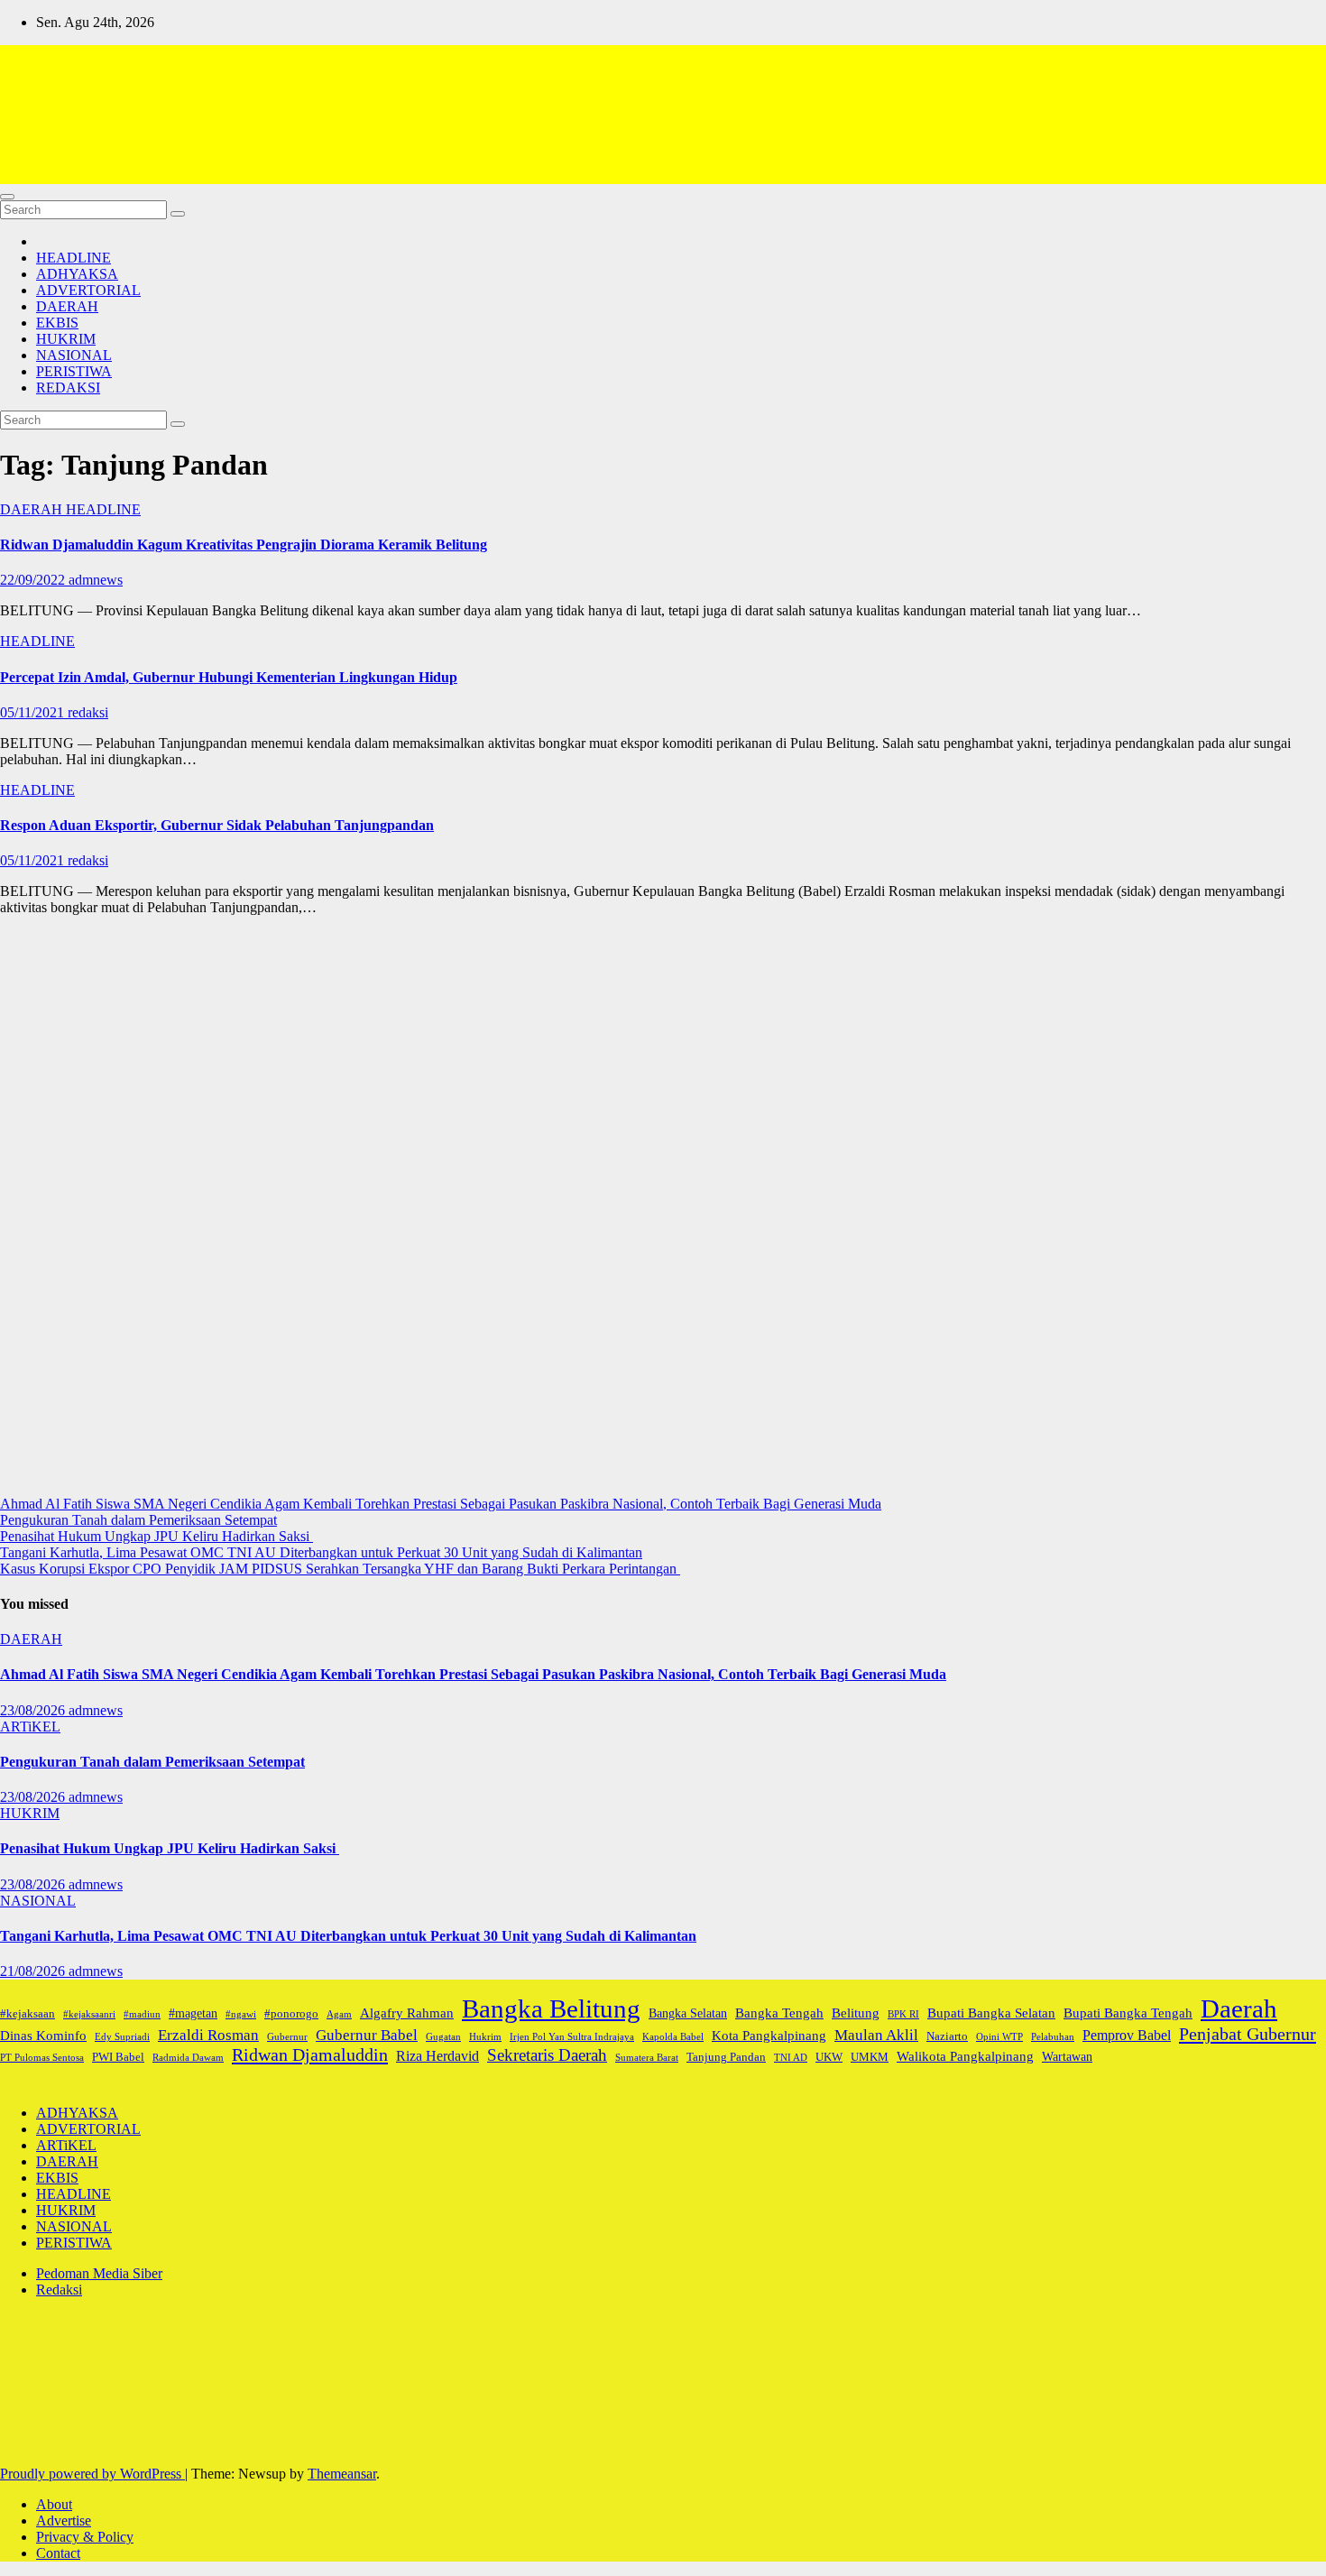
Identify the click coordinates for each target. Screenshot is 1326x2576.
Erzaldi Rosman (208, 2035)
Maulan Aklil (876, 2035)
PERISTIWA (74, 371)
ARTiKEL (30, 1727)
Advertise (64, 2521)
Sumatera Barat (647, 2058)
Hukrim (485, 2037)
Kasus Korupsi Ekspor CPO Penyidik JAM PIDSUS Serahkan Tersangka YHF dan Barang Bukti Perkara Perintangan (340, 1569)
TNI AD (791, 2058)
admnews (96, 580)
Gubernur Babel (367, 2035)
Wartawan (1067, 2056)
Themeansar (342, 2474)
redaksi (88, 712)
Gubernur (287, 2037)
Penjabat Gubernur (1248, 2034)
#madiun (142, 2014)
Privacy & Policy (85, 2537)
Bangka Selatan (688, 2013)
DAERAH (67, 306)
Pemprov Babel (1127, 2035)
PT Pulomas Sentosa (42, 2058)
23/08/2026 (34, 1710)
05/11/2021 (34, 712)
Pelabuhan (1053, 2037)
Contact (58, 2553)
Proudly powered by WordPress (92, 2474)
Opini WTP (999, 2037)
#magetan (193, 2013)
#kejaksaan (28, 2014)
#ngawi (241, 2014)
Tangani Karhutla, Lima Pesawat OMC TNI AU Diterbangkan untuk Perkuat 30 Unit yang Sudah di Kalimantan (321, 1552)
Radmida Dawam (188, 2058)
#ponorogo (291, 2014)
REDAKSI (68, 388)
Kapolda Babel (673, 2037)
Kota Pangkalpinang (769, 2035)
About (54, 2504)
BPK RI (903, 2014)
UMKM (870, 2057)
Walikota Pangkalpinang (965, 2056)
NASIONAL (74, 355)
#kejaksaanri (89, 2014)
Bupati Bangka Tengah (1128, 2013)
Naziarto (947, 2036)
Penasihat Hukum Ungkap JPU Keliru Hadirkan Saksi (157, 1536)
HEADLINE (74, 258)
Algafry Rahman (407, 2013)
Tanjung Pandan (726, 2057)
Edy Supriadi (122, 2037)
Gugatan (443, 2037)
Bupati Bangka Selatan (991, 2013)
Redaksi (59, 2290)
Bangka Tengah (779, 2013)
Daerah (1239, 2008)
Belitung (856, 2013)
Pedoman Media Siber (99, 2273)
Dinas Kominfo (43, 2035)
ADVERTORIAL (88, 290)
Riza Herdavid (437, 2056)
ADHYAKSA (77, 274)
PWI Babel (118, 2057)
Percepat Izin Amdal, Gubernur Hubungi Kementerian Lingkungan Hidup (229, 677)
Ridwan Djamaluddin (310, 2054)
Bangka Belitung (551, 2008)
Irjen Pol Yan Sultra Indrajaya (572, 2037)
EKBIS (57, 323)
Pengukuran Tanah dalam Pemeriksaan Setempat (138, 1520)
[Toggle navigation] (7, 197)
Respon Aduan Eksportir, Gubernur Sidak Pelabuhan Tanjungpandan (217, 825)
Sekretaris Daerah (547, 2055)
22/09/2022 (34, 580)
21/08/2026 (34, 1971)
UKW (829, 2057)
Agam (339, 2014)
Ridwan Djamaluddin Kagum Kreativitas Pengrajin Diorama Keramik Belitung (244, 545)
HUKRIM (66, 339)
